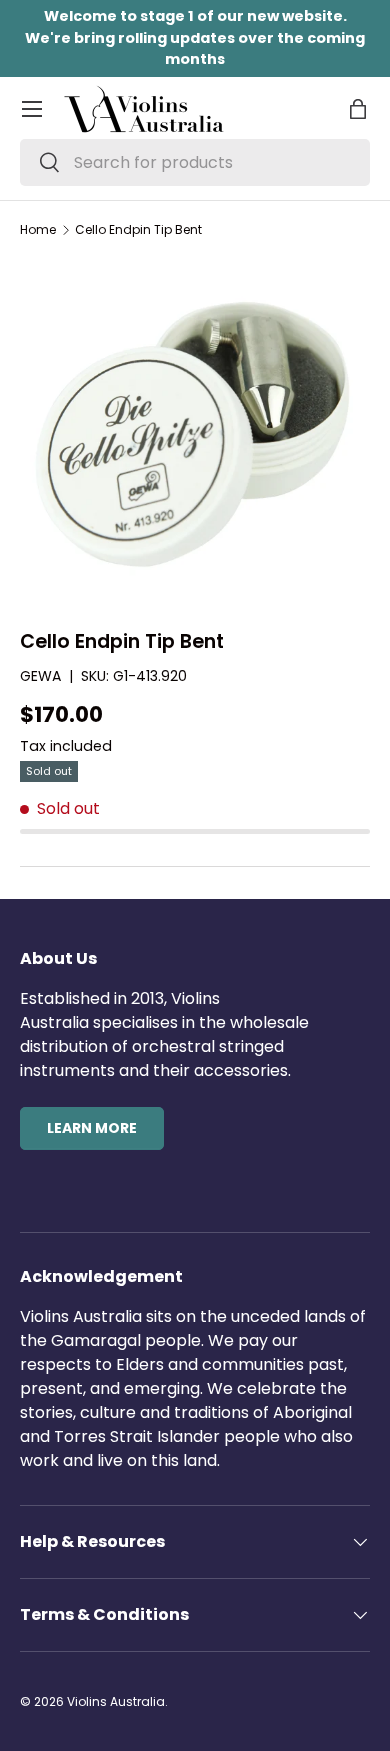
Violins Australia (116, 1701)
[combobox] (195, 162)
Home (38, 230)
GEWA (40, 676)
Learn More (92, 1128)
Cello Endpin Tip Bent (138, 230)
